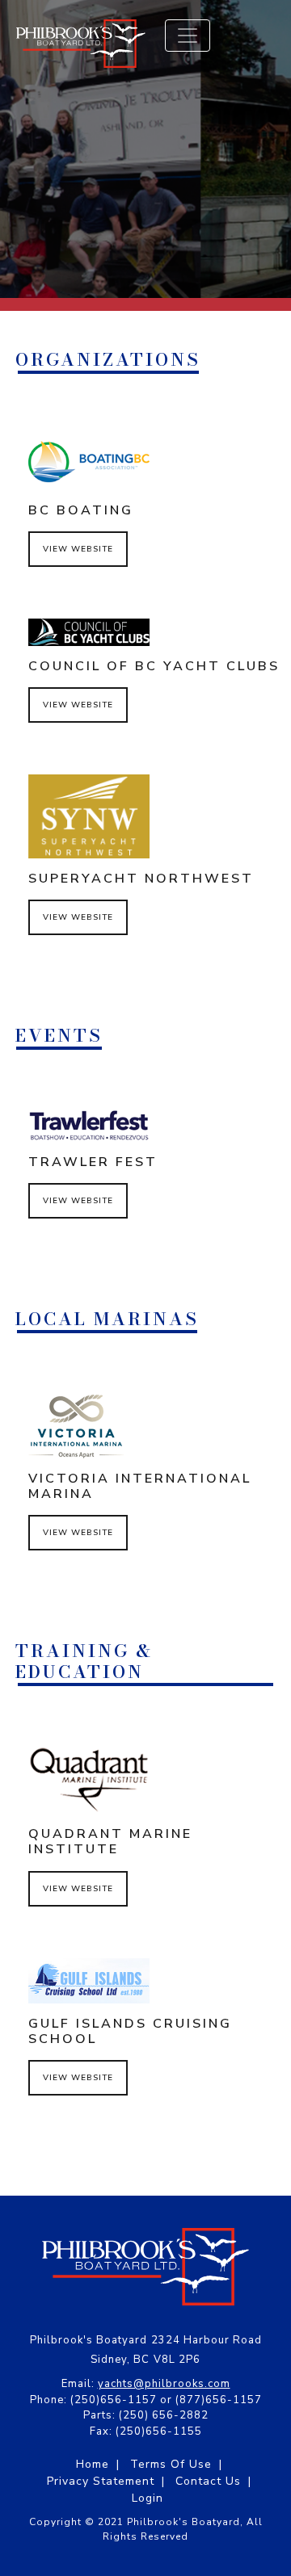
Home (93, 2464)
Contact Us (208, 2481)
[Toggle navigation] (188, 36)
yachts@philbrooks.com (164, 2384)
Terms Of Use (171, 2464)
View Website (78, 549)
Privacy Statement (101, 2481)
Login (148, 2498)
